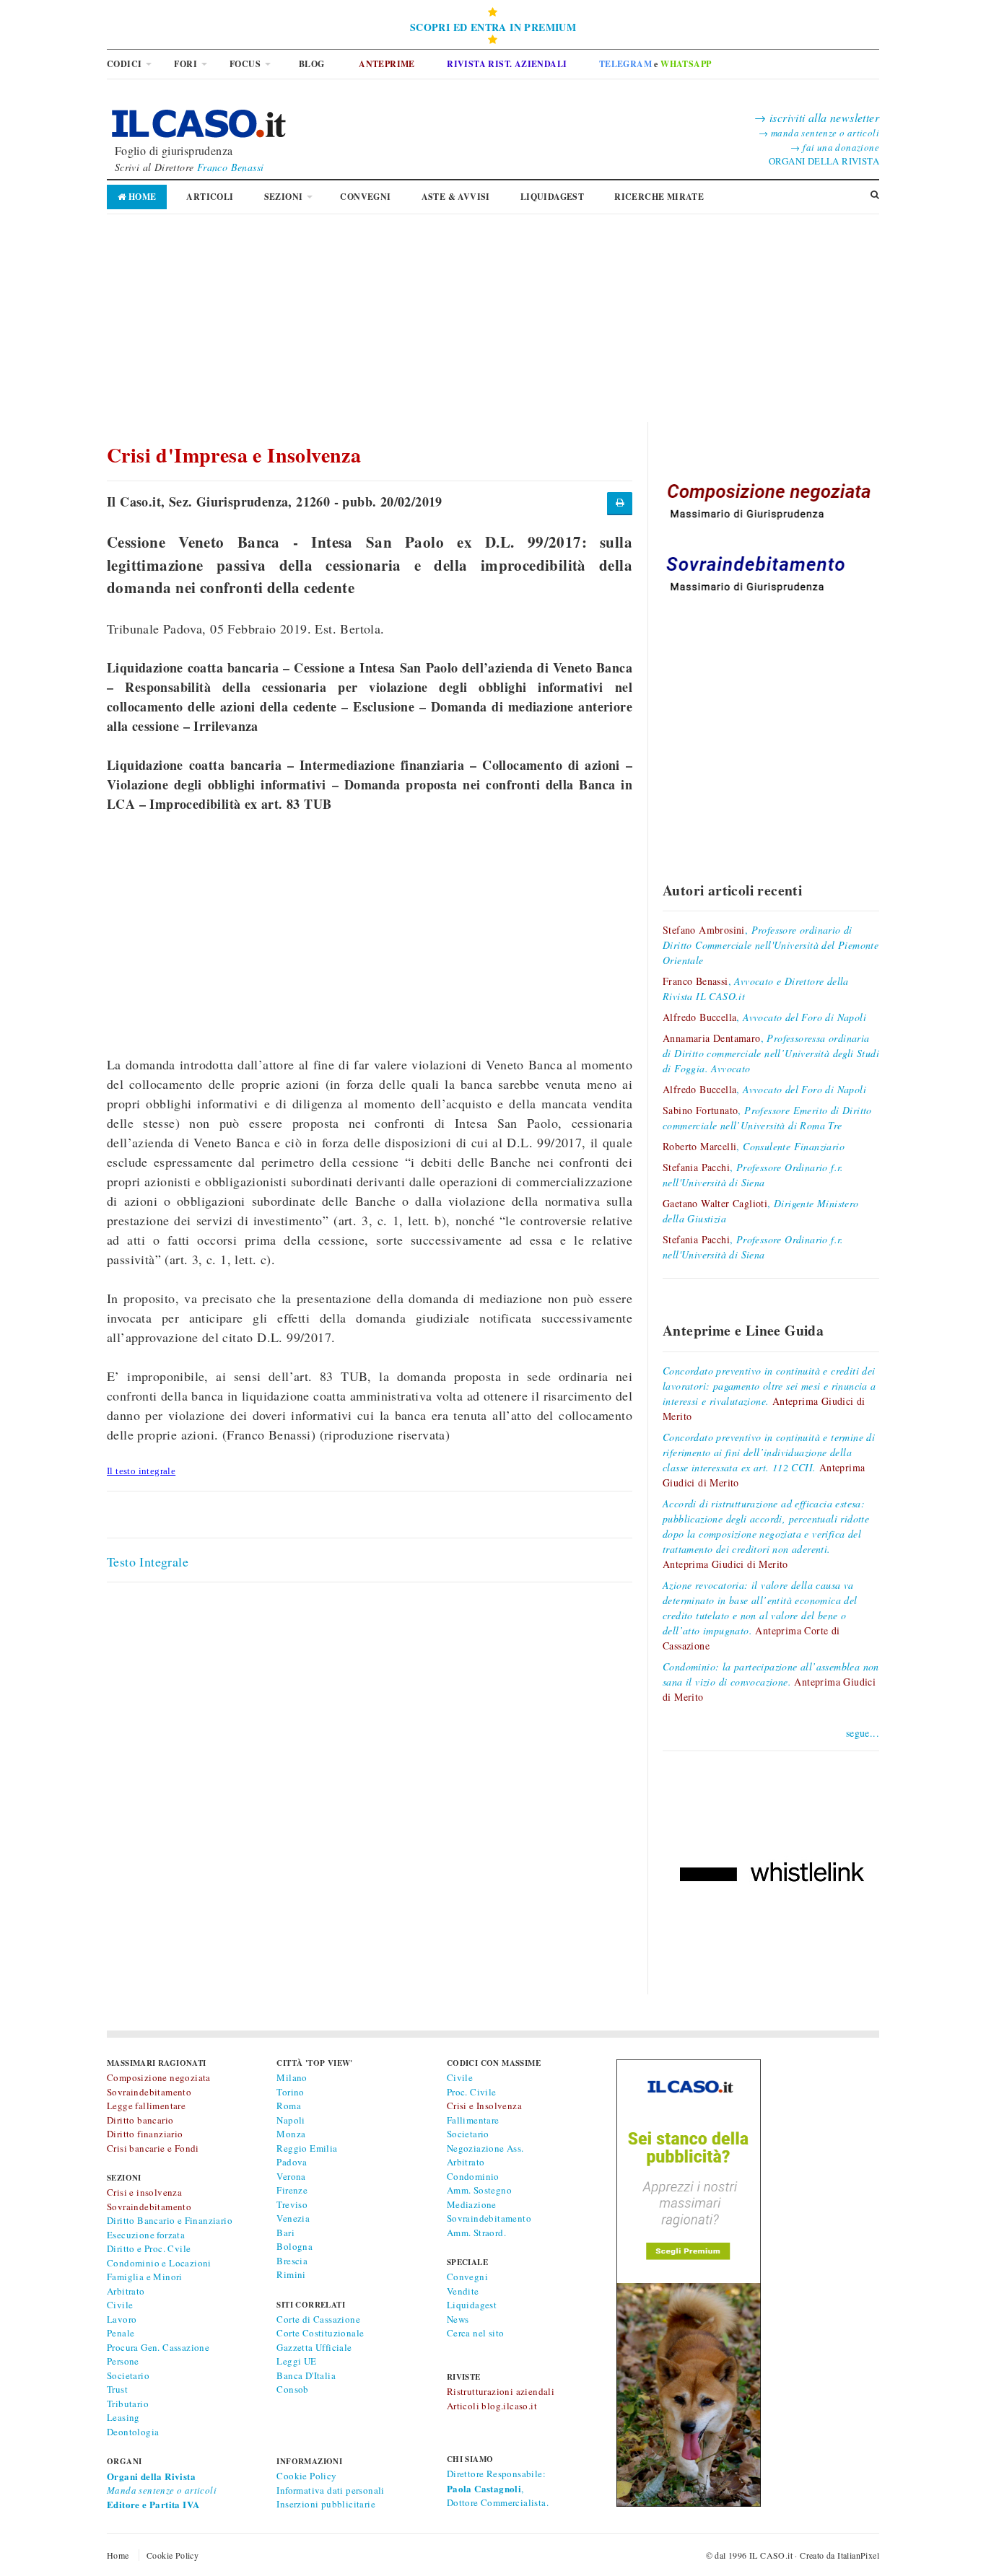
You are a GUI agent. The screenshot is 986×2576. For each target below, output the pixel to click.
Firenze (292, 2190)
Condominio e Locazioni (159, 2263)
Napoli (291, 2120)
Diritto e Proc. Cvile (149, 2248)
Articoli (210, 197)
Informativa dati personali (330, 2490)
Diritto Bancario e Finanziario (170, 2220)
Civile (120, 2305)
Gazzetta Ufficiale (314, 2347)
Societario (128, 2375)
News (458, 2319)
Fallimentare (473, 2120)
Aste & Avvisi (456, 197)
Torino (290, 2092)
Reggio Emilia (307, 2148)
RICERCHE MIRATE (659, 197)
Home (141, 197)
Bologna (295, 2246)
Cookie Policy (306, 2476)
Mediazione (472, 2204)
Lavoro (122, 2319)
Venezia (293, 2218)
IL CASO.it (771, 2555)
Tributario (128, 2404)
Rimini (291, 2274)
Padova (292, 2162)
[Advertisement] (493, 321)
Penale (121, 2333)
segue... (863, 1733)
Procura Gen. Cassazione (158, 2347)
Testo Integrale (148, 1561)
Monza (291, 2134)
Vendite (463, 2291)
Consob (292, 2389)
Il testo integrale (141, 1471)
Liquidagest (472, 2305)
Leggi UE (296, 2361)
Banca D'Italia (306, 2375)
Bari (285, 2233)
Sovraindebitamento (489, 2218)
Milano (292, 2077)
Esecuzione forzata (146, 2235)
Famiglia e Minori (145, 2277)
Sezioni (284, 197)
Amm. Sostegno (479, 2190)
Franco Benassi (231, 167)
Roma (289, 2106)
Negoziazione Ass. (485, 2148)
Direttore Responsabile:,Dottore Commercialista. (498, 2488)
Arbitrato (126, 2291)
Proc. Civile (472, 2092)
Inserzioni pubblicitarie (326, 2504)
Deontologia (133, 2432)
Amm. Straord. (476, 2233)
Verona (291, 2176)
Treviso (292, 2204)
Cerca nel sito (476, 2333)
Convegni (365, 197)
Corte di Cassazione (318, 2319)
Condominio (473, 2176)
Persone (123, 2361)
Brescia (292, 2261)
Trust (117, 2389)
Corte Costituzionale (320, 2333)
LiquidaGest (552, 197)
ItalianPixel (858, 2555)
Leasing (123, 2417)
